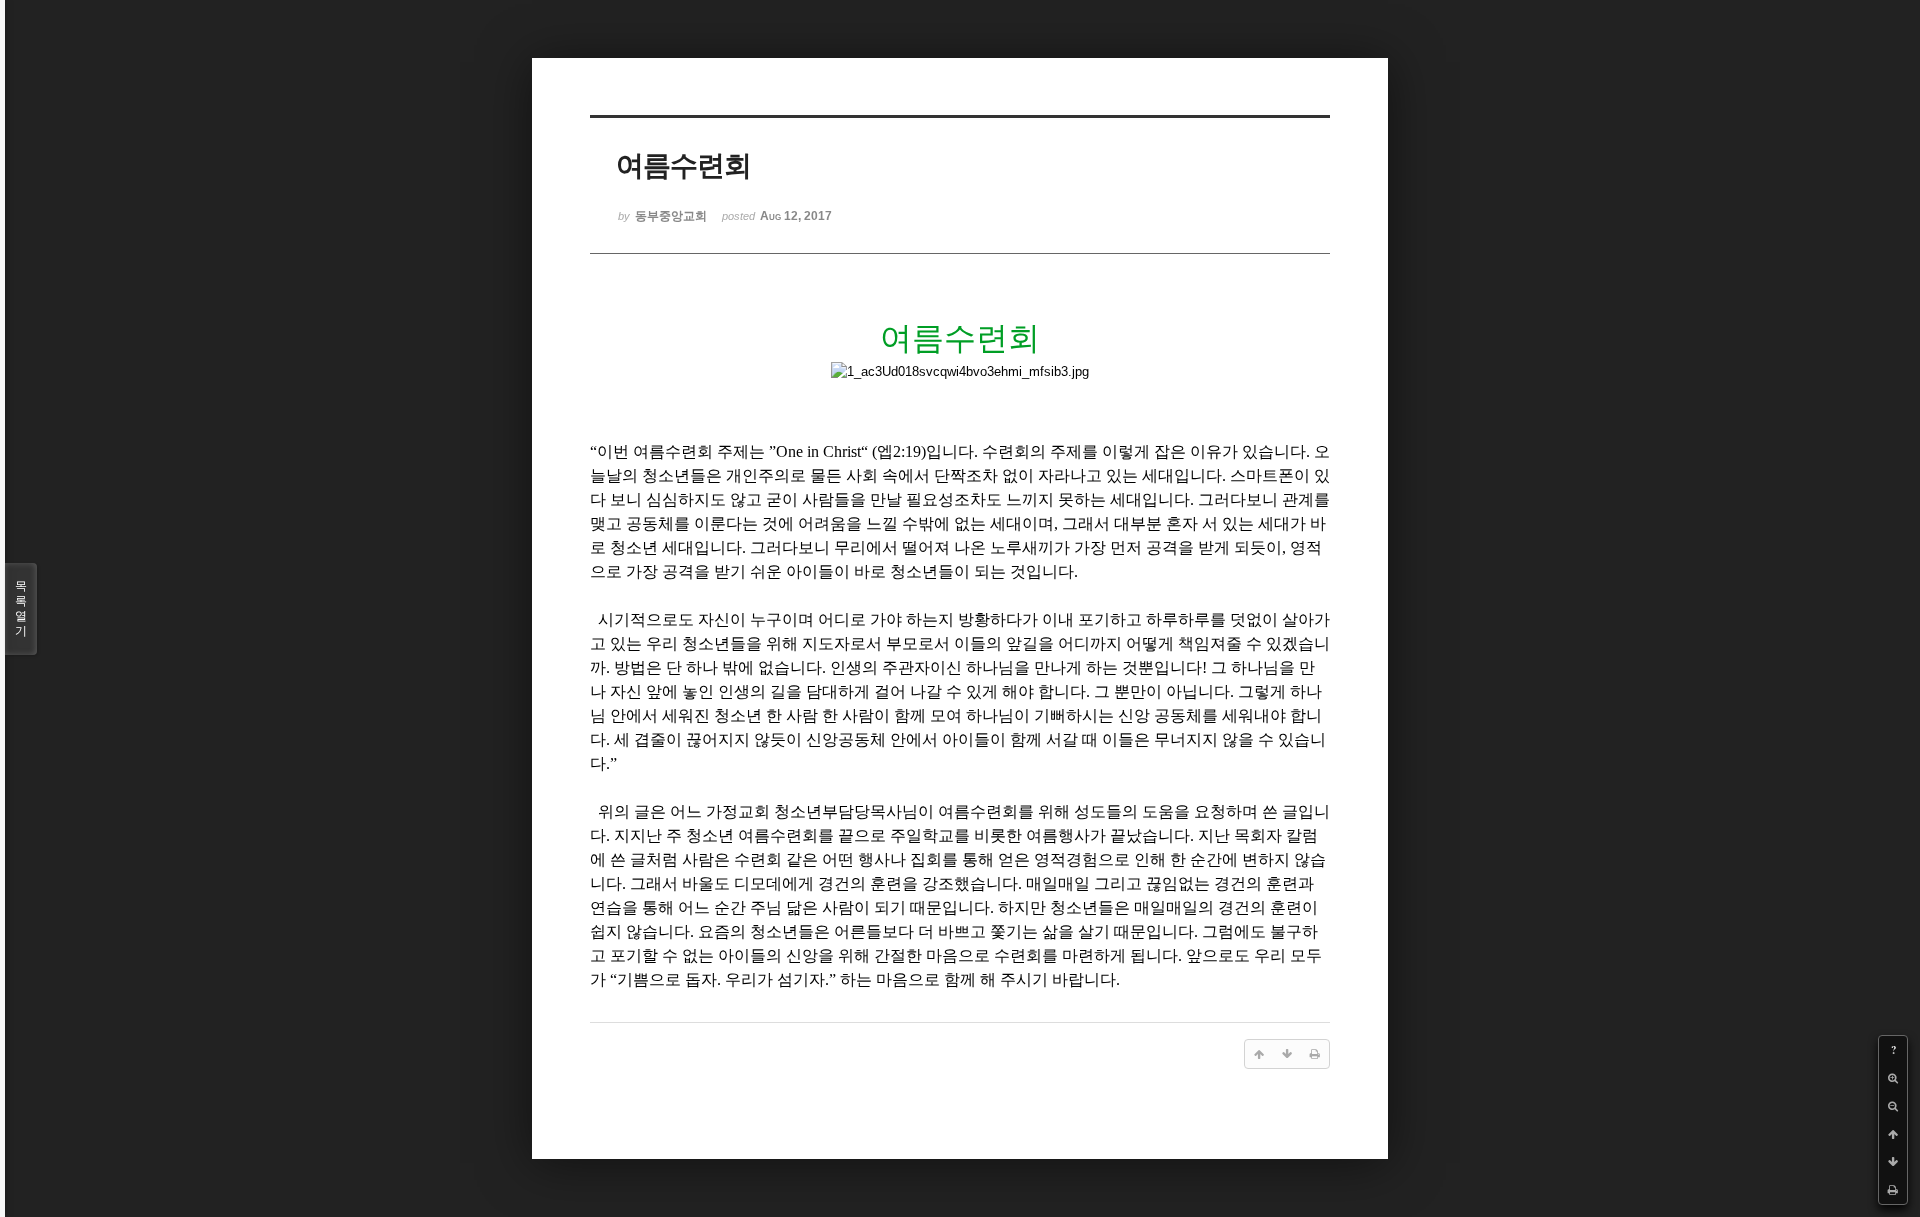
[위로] (1893, 1134)
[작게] (1893, 1106)
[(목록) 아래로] (1893, 1162)
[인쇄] (1893, 1190)
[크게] (1893, 1078)
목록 (21, 608)
